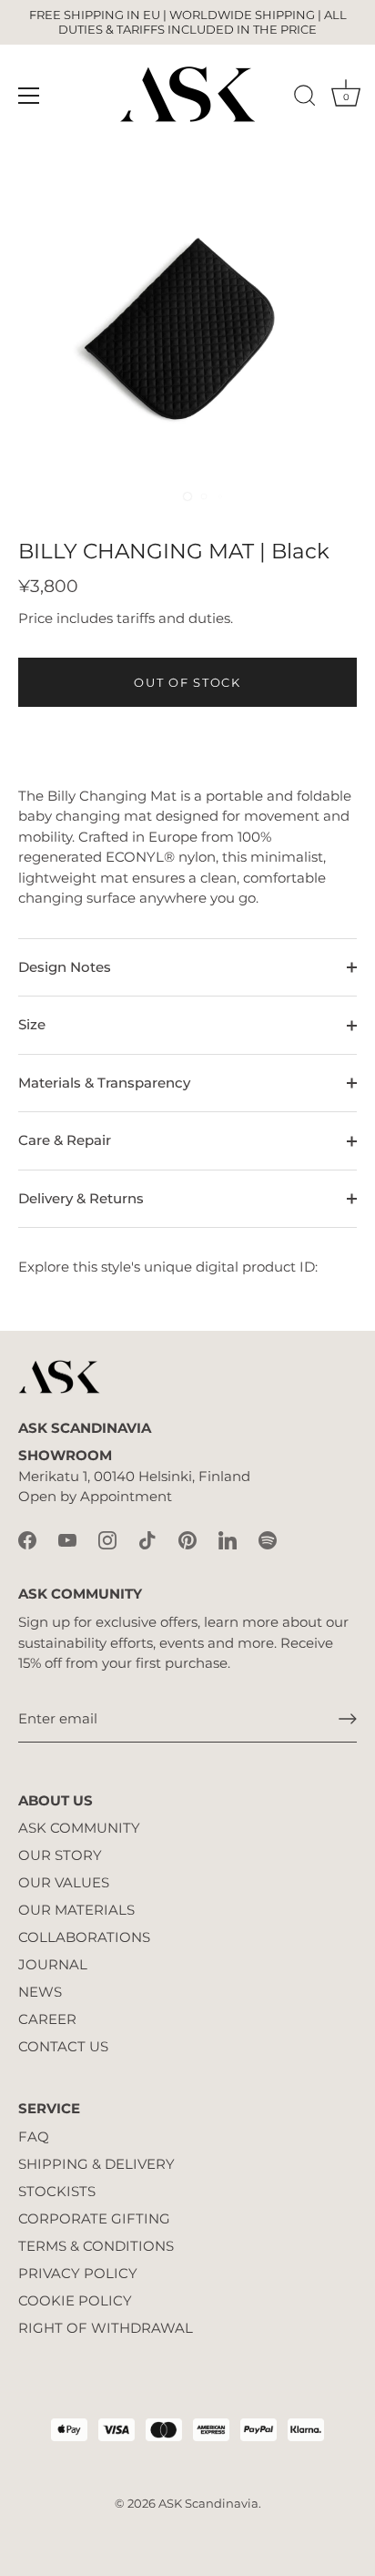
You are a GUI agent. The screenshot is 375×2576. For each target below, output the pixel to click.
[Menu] (29, 96)
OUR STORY (60, 1855)
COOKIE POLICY (75, 2300)
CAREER (47, 2019)
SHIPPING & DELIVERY (96, 2164)
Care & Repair (65, 1140)
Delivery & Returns (81, 1198)
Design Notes (65, 967)
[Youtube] (67, 1539)
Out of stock (187, 682)
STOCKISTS (57, 2191)
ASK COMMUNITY (79, 1828)
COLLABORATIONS (84, 1937)
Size (32, 1024)
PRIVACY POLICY (78, 2273)
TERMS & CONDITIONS (96, 2246)
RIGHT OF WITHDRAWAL (106, 2328)
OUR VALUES (64, 1882)
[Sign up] (348, 1719)
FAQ (34, 2136)
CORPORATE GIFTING (94, 2218)
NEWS (40, 1992)
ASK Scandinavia (208, 2504)
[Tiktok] (147, 1539)
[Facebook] (27, 1539)
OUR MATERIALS (76, 1910)
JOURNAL (53, 1964)
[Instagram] (107, 1539)
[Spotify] (268, 1539)
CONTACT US (63, 2046)
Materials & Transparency (104, 1083)
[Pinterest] (187, 1539)
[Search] (305, 98)
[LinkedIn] (228, 1539)
